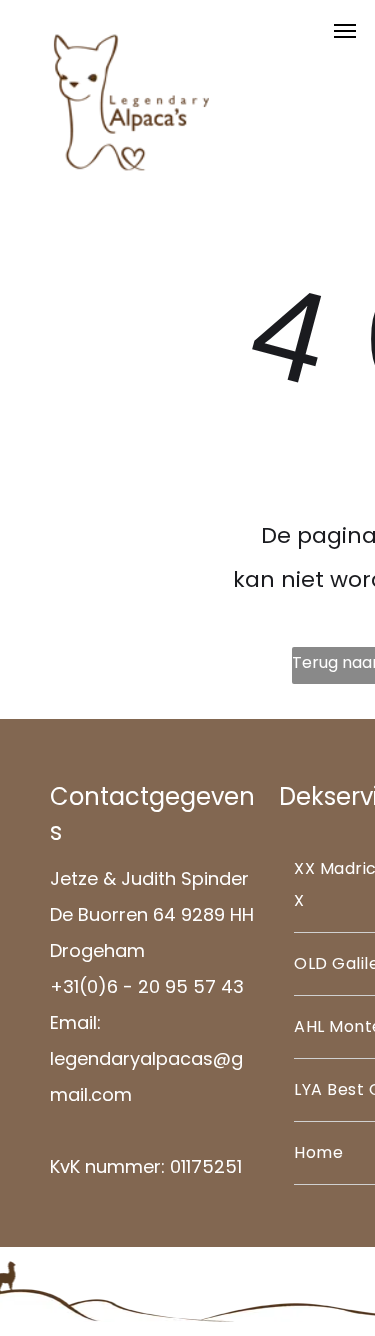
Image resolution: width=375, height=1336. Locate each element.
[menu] (345, 31)
